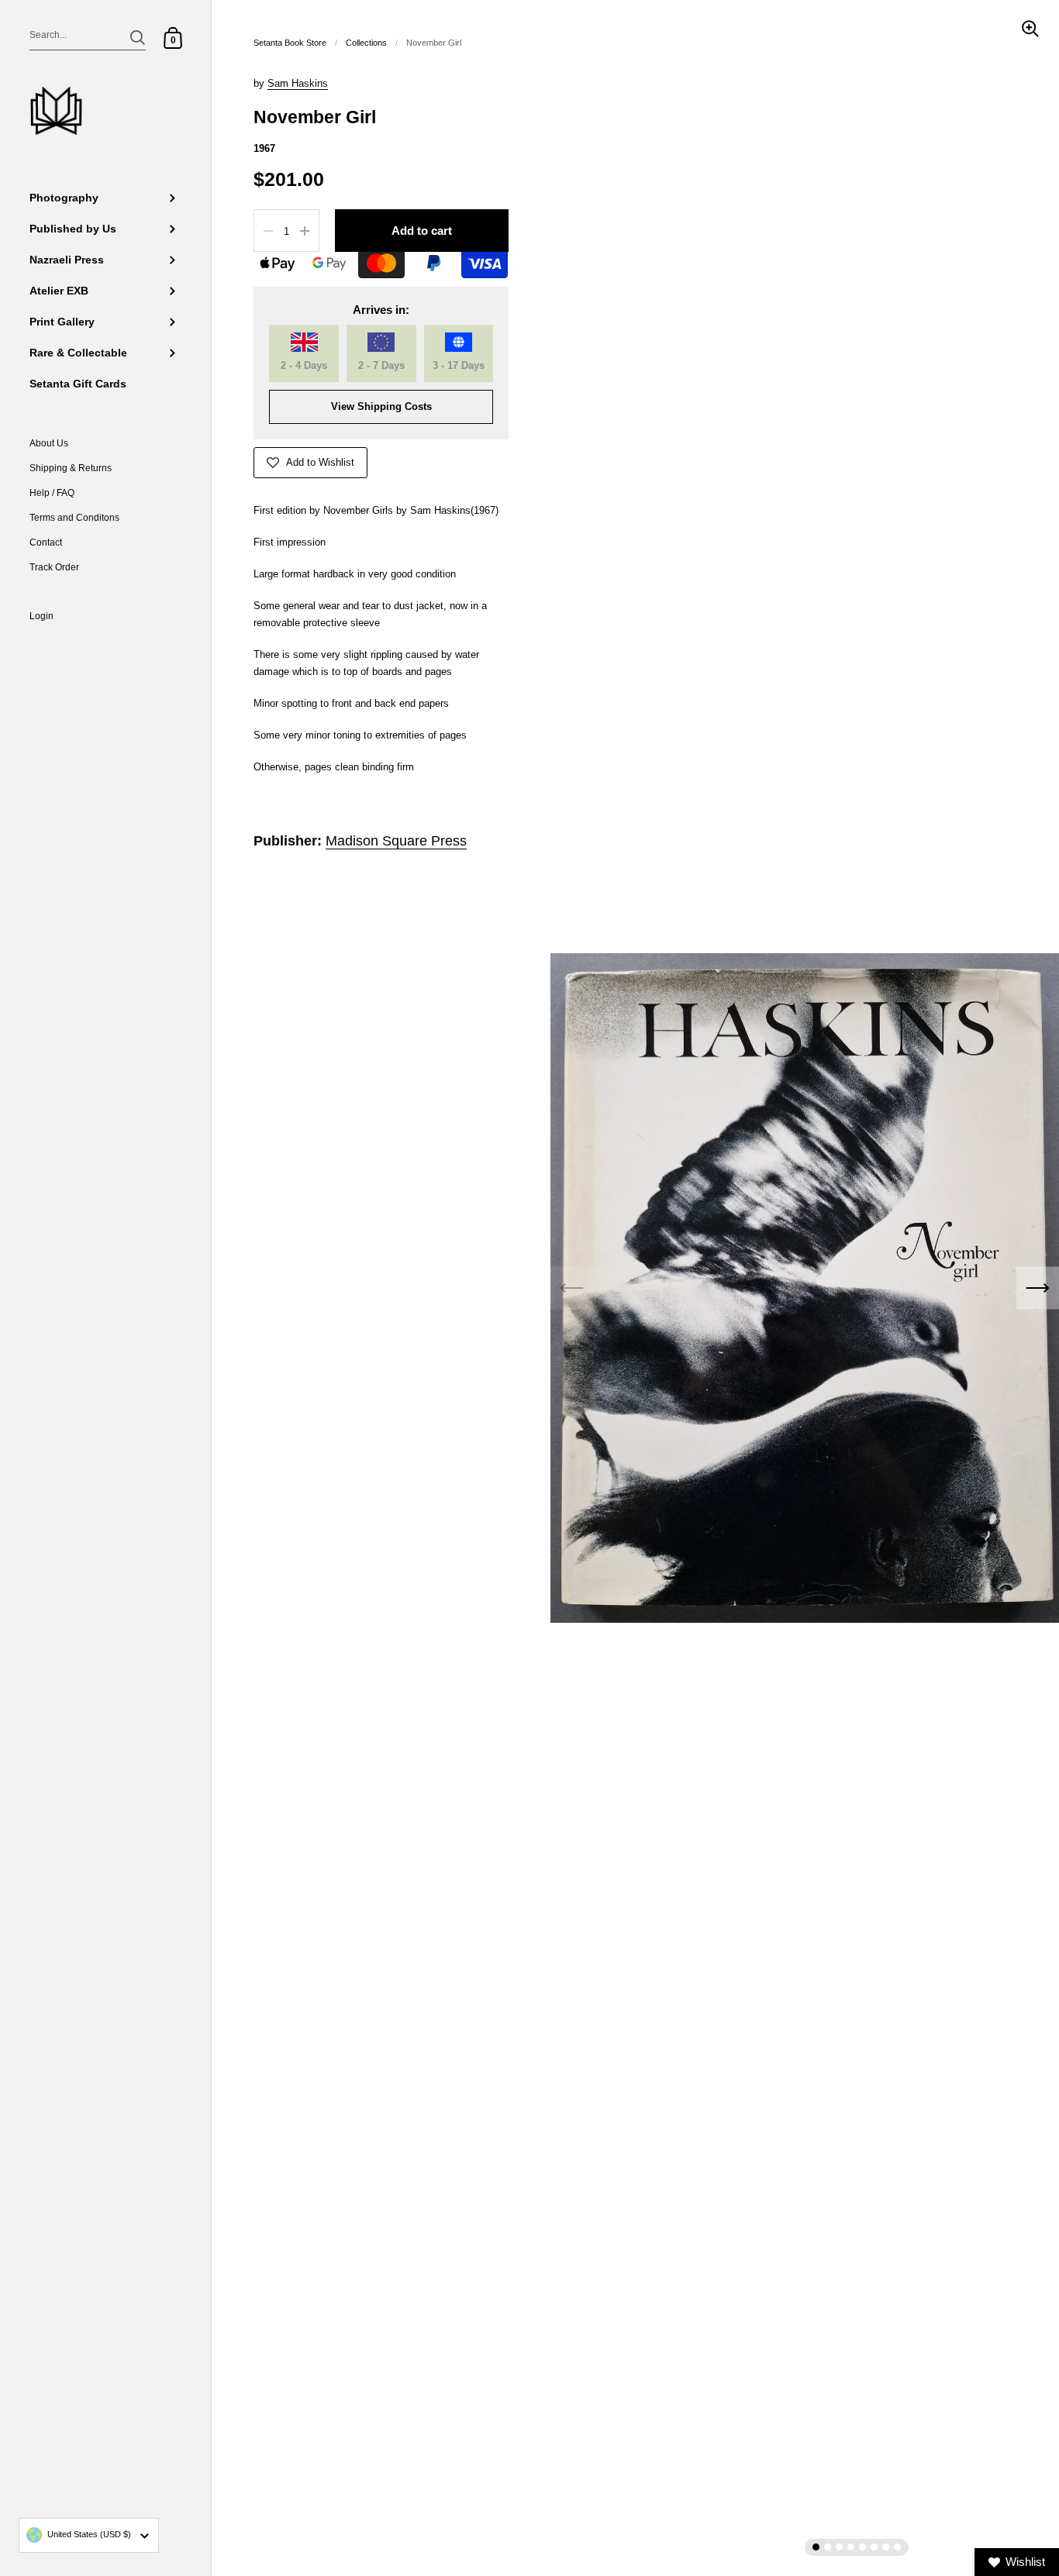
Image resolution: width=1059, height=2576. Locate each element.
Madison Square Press (396, 841)
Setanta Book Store (290, 43)
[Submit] (138, 38)
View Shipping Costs (381, 406)
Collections (366, 43)
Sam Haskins (298, 83)
